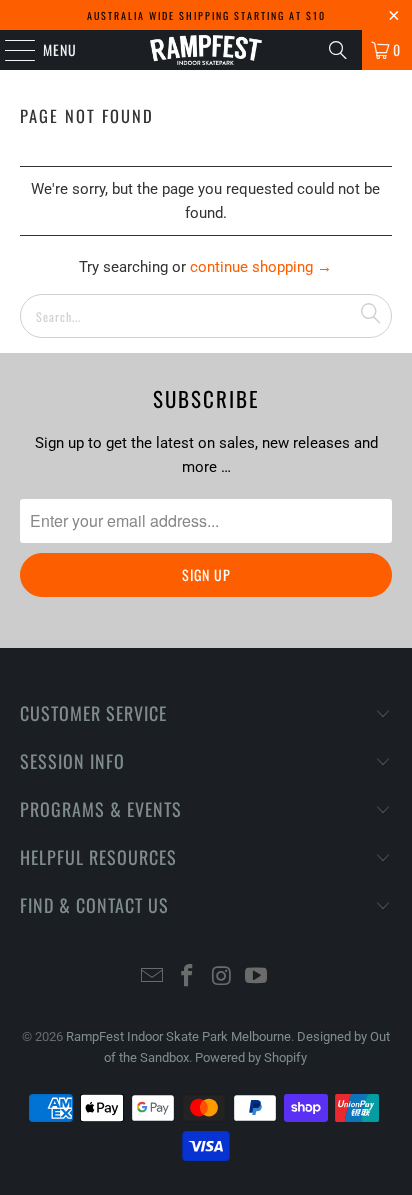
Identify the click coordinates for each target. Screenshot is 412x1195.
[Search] (338, 50)
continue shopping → (261, 267)
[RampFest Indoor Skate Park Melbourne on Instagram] (222, 977)
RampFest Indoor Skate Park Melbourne (178, 1036)
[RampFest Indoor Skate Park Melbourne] (206, 50)
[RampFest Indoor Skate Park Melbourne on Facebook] (188, 977)
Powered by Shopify (251, 1057)
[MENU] (9, 50)
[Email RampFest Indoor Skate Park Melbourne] (153, 977)
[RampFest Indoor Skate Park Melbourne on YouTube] (257, 977)
